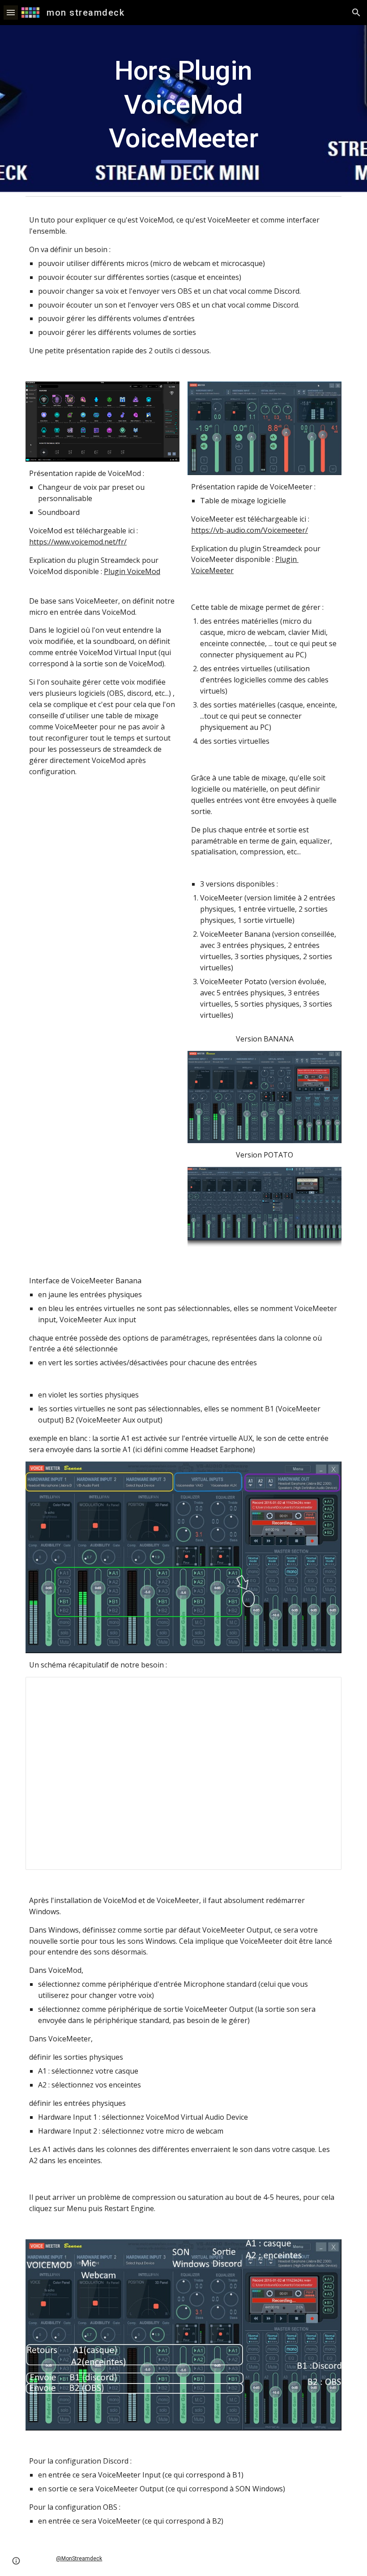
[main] (184, 109)
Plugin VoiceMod (132, 571)
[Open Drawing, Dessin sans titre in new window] (324, 1689)
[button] (11, 12)
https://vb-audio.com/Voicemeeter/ (250, 530)
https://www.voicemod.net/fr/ (78, 542)
